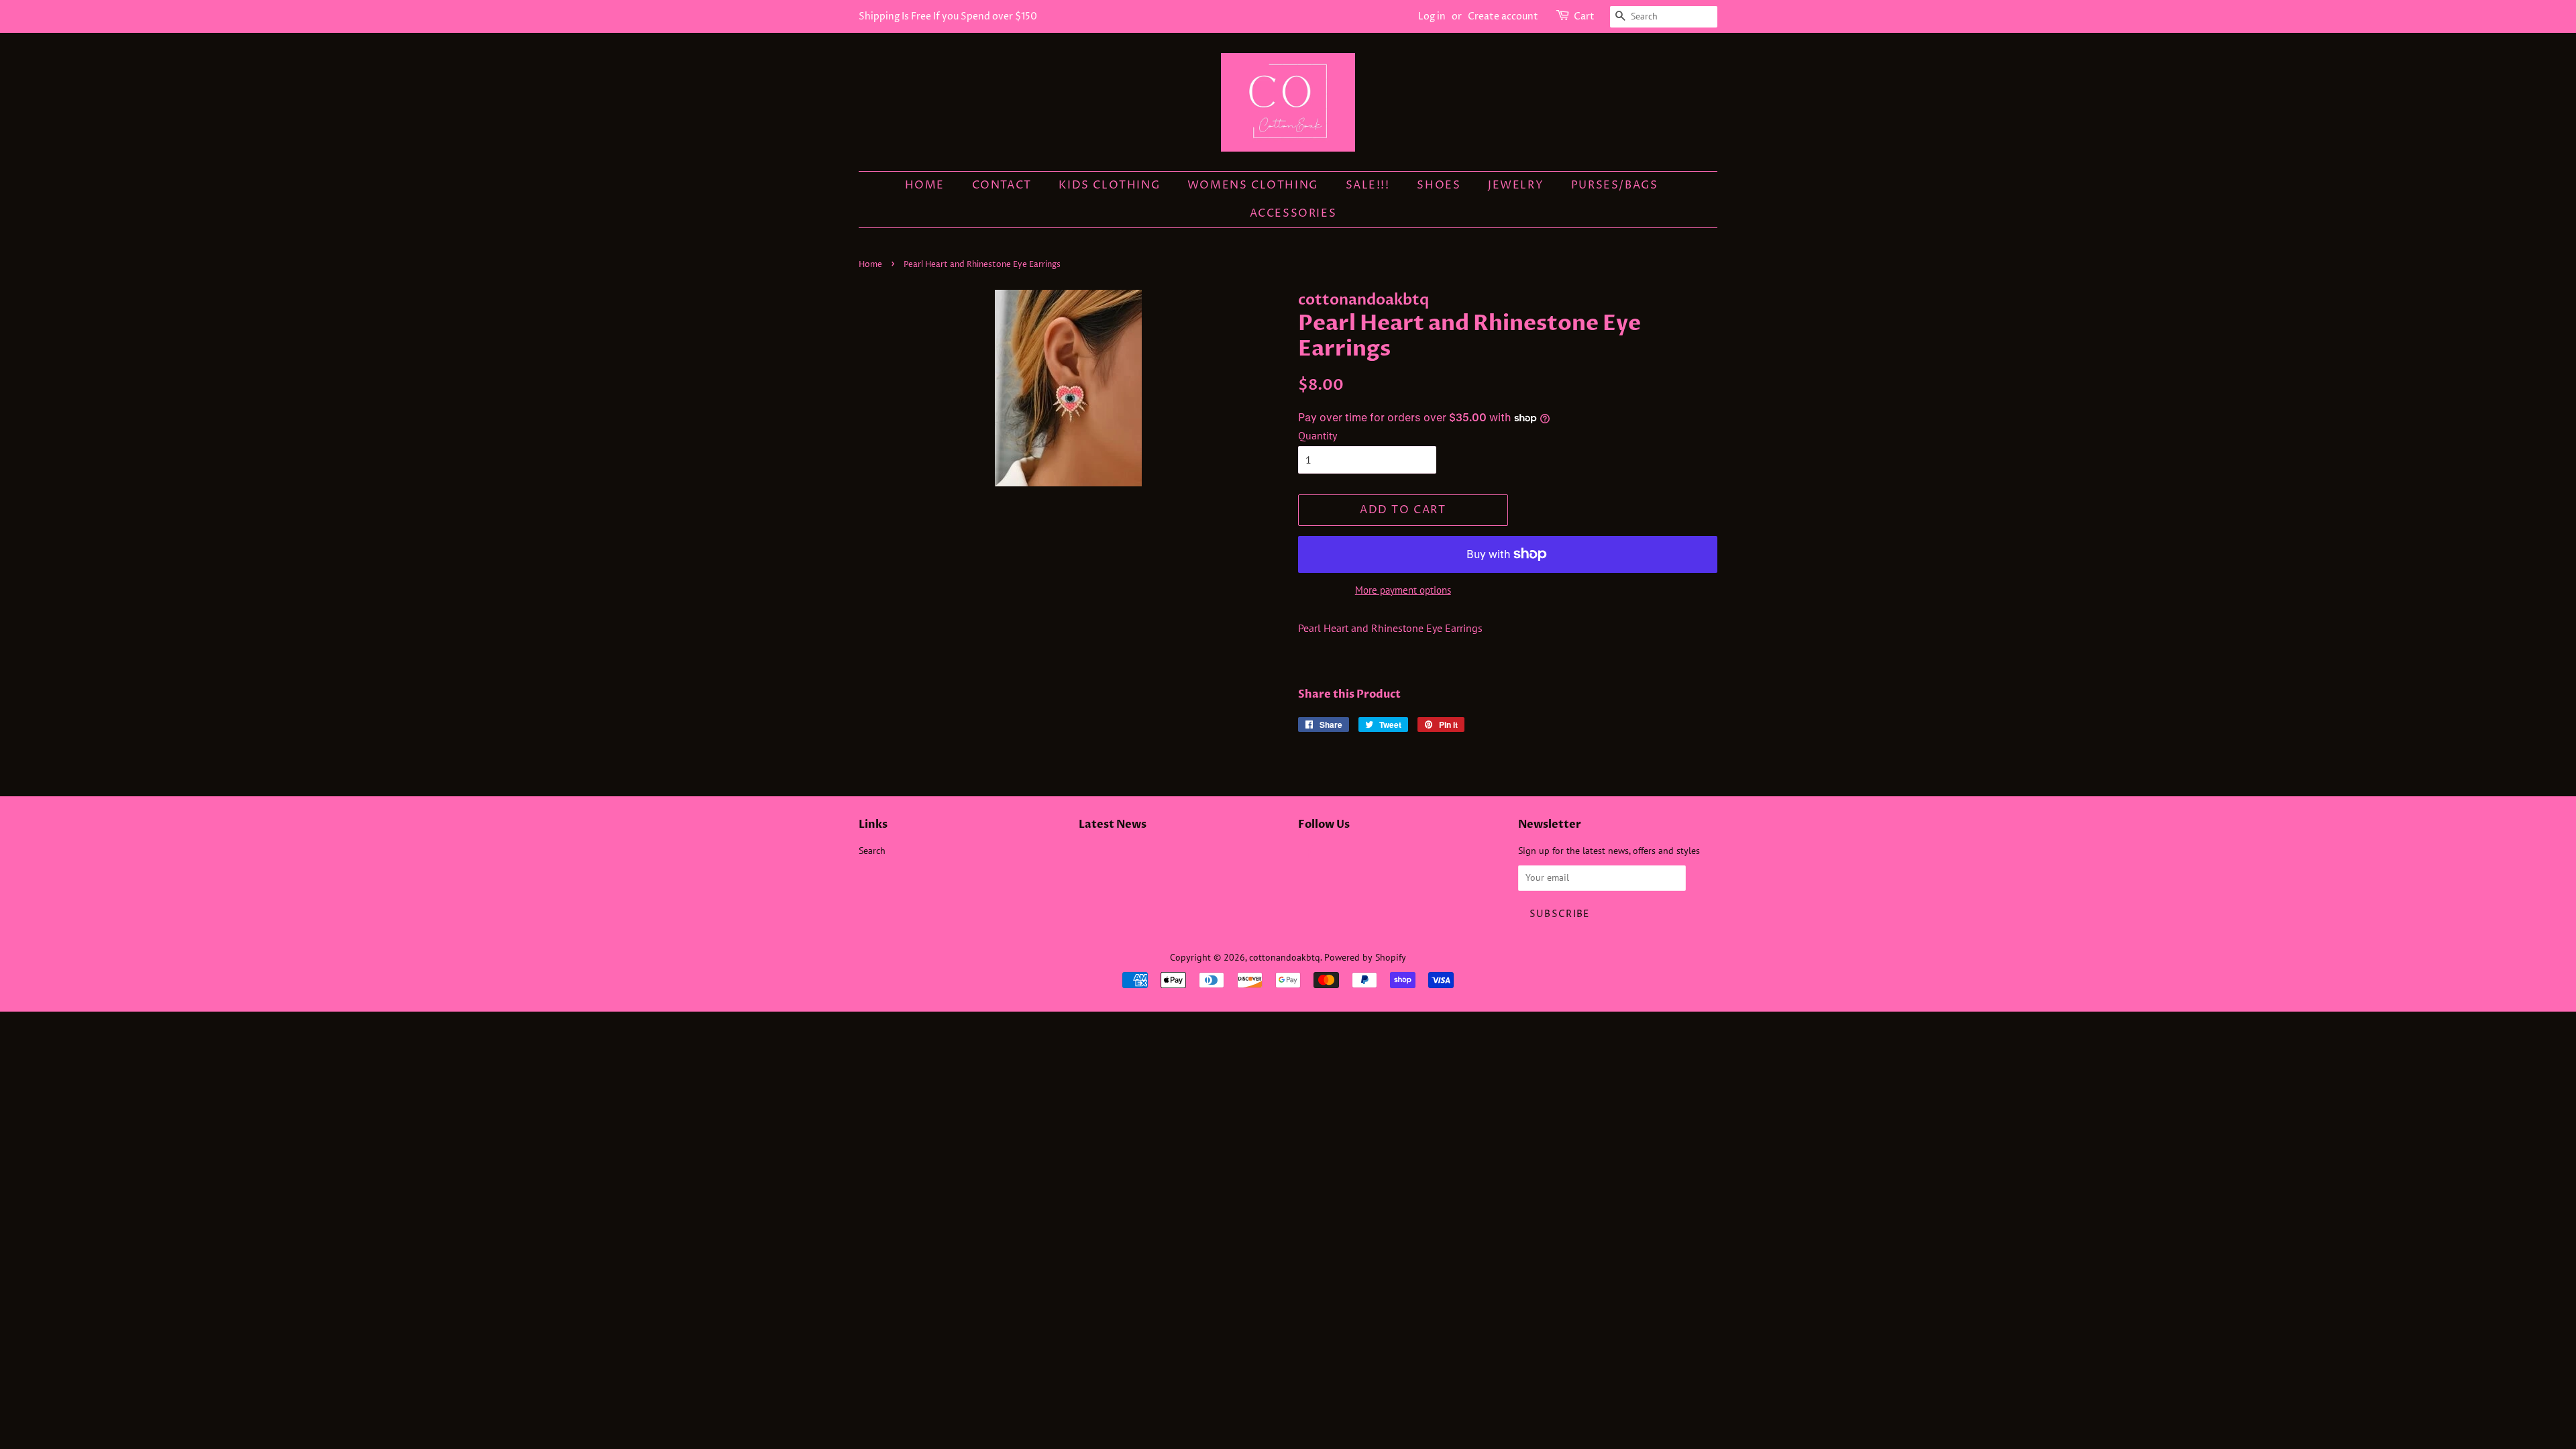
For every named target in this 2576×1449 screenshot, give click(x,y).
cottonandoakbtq (1285, 957)
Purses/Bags (1615, 185)
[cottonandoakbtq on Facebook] (1306, 854)
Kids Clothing (1109, 185)
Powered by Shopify (1365, 957)
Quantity (1318, 435)
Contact (1002, 185)
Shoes (1439, 185)
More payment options (1403, 590)
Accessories (1293, 213)
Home (925, 185)
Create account (1503, 16)
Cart (1584, 16)
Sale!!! (1368, 185)
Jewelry (1516, 185)
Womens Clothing (1253, 185)
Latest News (1113, 824)
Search (872, 851)
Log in (1432, 16)
